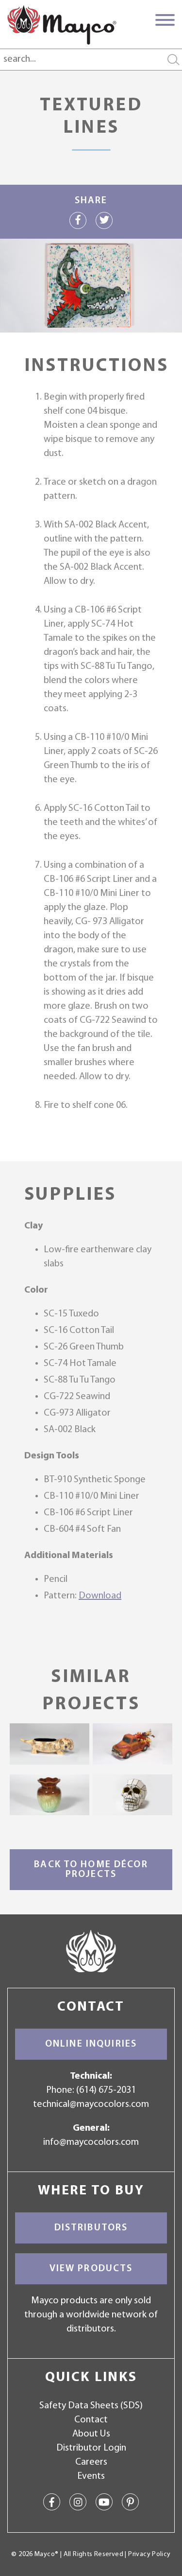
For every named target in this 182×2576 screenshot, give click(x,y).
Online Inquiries (91, 2044)
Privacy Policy (149, 2554)
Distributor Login (91, 2448)
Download (100, 1596)
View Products (91, 2269)
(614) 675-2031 (106, 2090)
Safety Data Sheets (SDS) (91, 2406)
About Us (91, 2434)
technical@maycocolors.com (91, 2104)
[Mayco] (62, 25)
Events (91, 2476)
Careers (91, 2462)
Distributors (91, 2228)
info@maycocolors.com (91, 2142)
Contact (91, 2420)
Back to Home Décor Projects (91, 1870)
